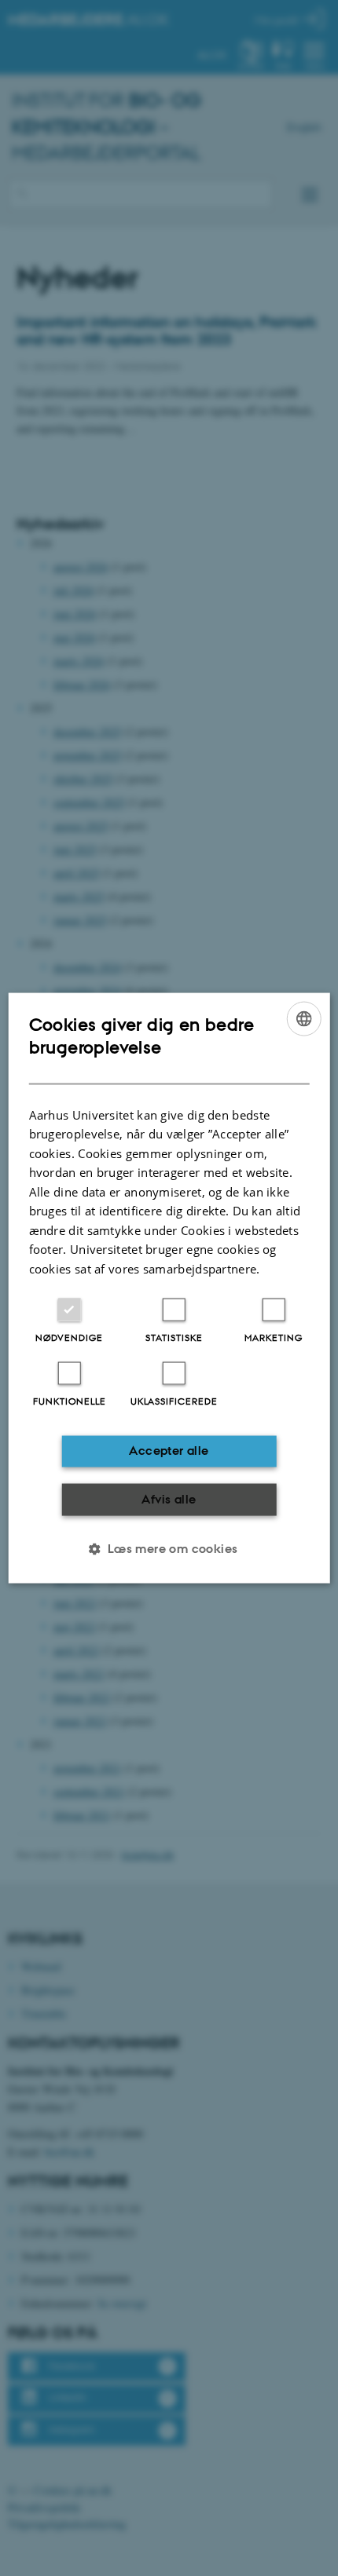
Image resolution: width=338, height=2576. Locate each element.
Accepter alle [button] (169, 1451)
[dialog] (169, 1288)
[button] (169, 1549)
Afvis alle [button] (169, 1498)
